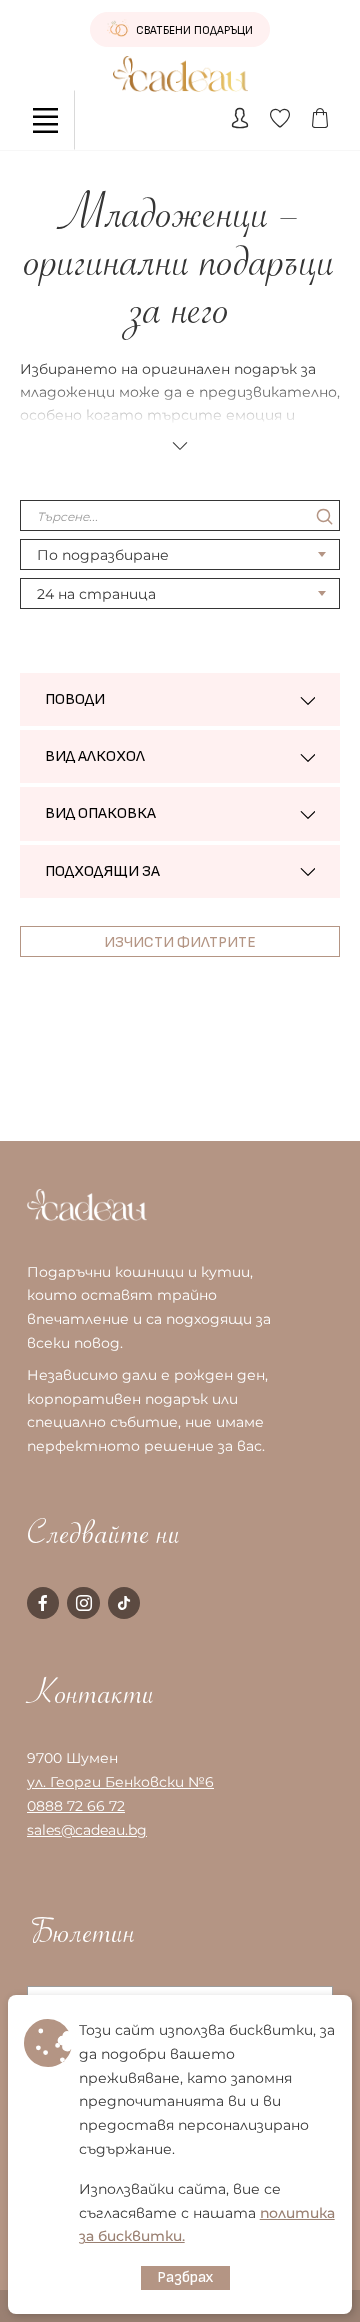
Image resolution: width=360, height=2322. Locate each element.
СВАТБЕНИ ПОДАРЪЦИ (193, 30)
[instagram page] (83, 1603)
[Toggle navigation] (45, 120)
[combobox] (180, 554)
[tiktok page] (124, 1603)
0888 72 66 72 (76, 1806)
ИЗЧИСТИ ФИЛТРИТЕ (180, 942)
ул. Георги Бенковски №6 (120, 1782)
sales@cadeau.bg (87, 1830)
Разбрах (185, 2277)
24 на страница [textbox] (96, 594)
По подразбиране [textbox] (103, 555)
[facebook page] (43, 1603)
